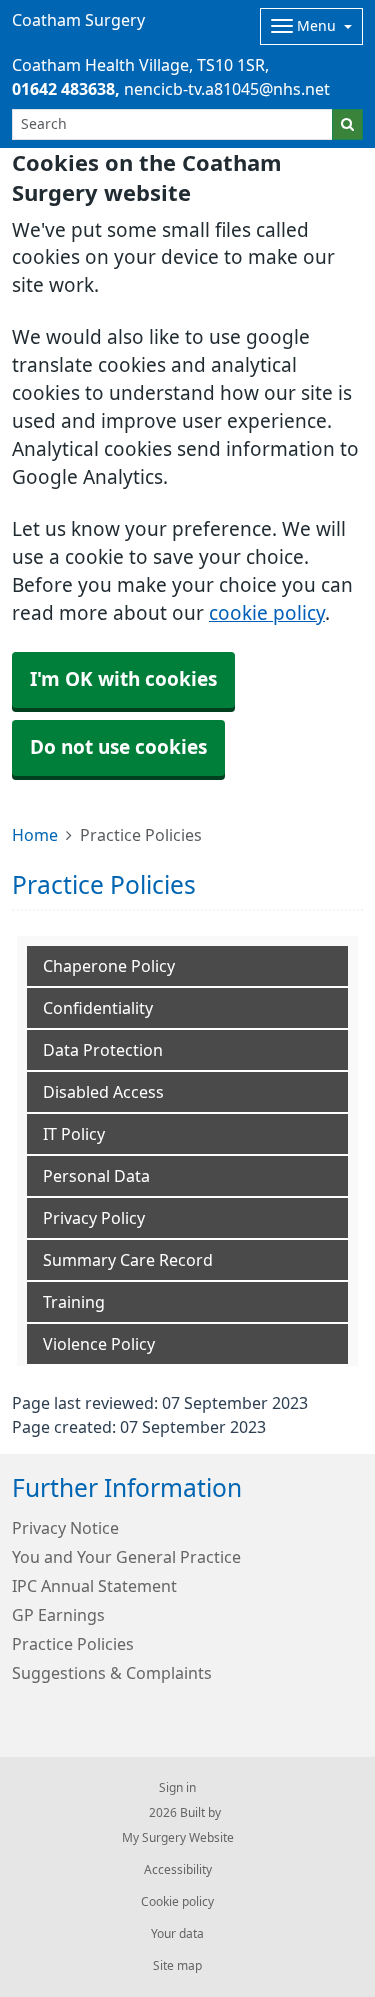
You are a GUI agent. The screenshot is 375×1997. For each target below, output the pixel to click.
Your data (177, 1934)
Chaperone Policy (109, 966)
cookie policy (267, 613)
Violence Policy (99, 1344)
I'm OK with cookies (123, 679)
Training (74, 1302)
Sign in (177, 1788)
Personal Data (96, 1176)
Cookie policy (177, 1902)
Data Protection (103, 1050)
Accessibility (178, 1870)
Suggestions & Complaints (112, 1673)
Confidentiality (98, 1008)
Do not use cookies (118, 747)
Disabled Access (103, 1092)
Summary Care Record (128, 1260)
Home (35, 835)
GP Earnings (58, 1615)
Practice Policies (73, 1644)
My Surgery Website (178, 1838)
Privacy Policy (94, 1218)
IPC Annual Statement (94, 1586)
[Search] (347, 124)
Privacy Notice (65, 1528)
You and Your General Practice (126, 1557)
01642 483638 (63, 89)
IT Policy (74, 1134)
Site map (177, 1966)
